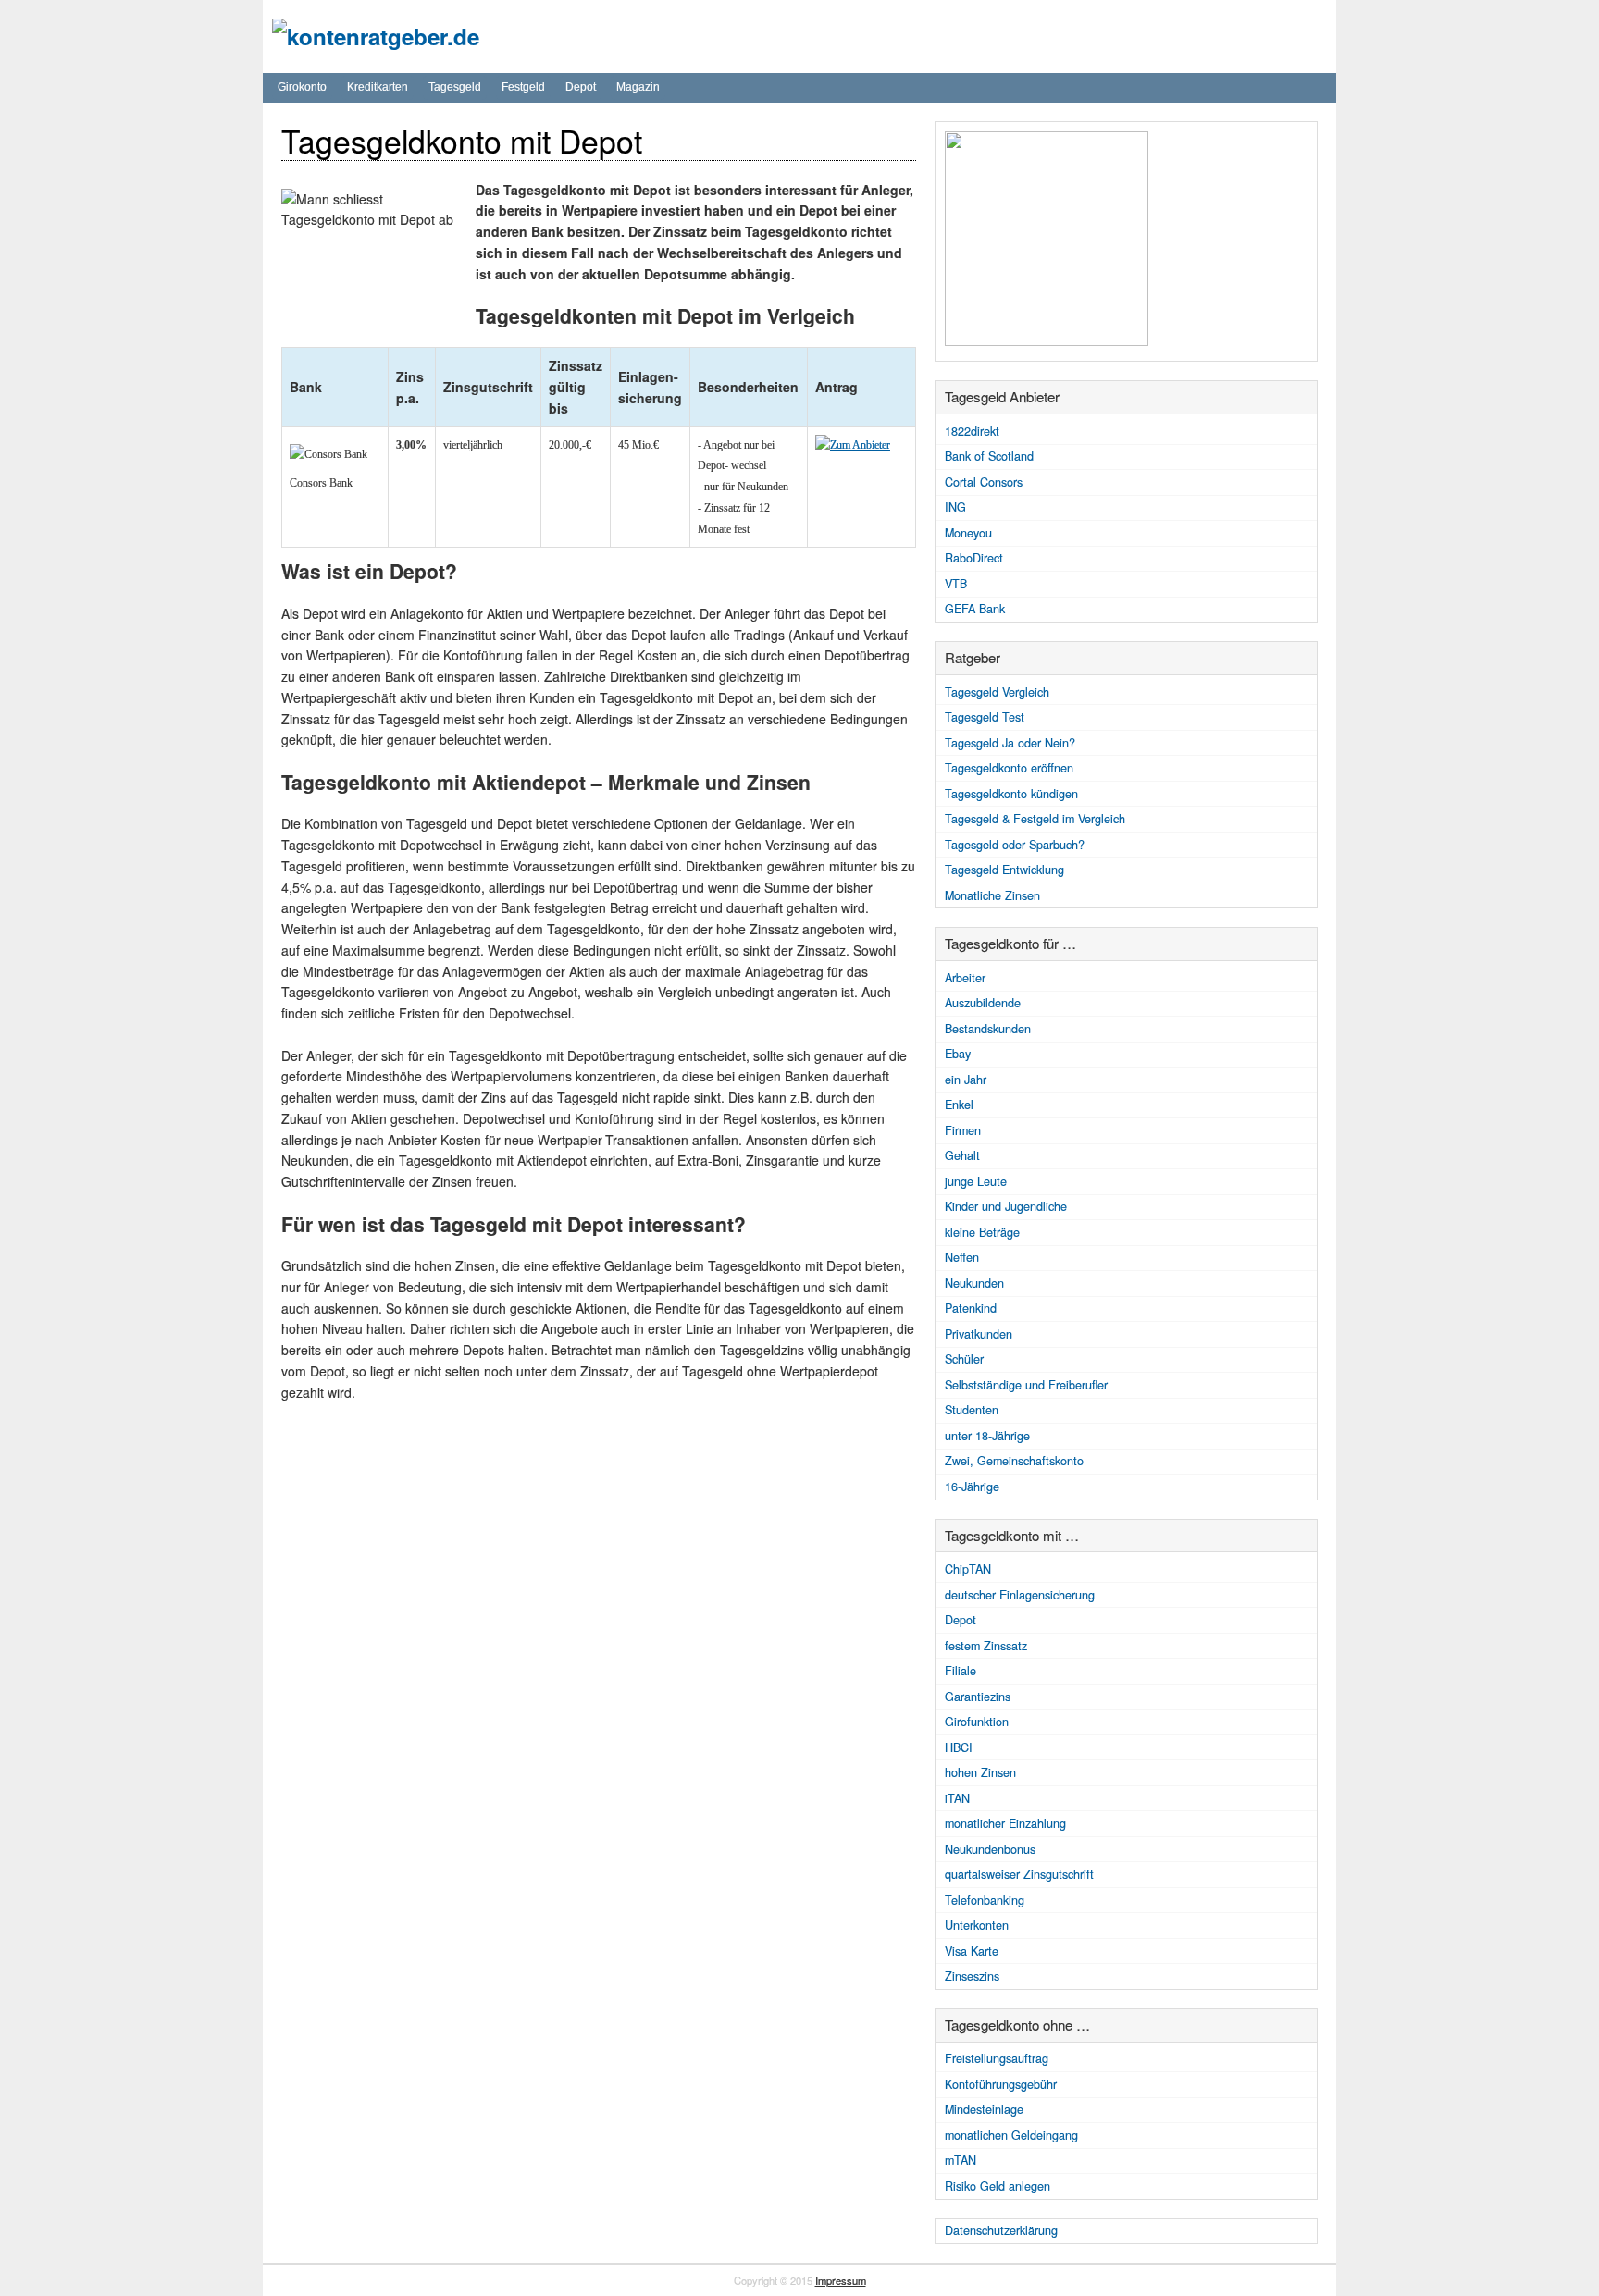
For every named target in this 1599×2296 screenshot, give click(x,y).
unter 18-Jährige (987, 1436)
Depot (581, 87)
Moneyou (968, 533)
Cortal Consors (984, 482)
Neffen (962, 1257)
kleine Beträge (982, 1232)
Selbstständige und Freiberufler (1026, 1385)
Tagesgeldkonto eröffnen (1009, 768)
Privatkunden (979, 1334)
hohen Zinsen (980, 1772)
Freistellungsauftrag (997, 2058)
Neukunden (974, 1283)
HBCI (959, 1747)
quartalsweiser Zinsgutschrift (1019, 1874)
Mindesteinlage (984, 2109)
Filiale (961, 1671)
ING (955, 507)
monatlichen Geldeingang (1011, 2135)
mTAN (961, 2160)
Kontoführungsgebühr (1001, 2084)
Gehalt (962, 1155)
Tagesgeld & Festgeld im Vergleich (1035, 819)
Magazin (638, 87)
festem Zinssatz (986, 1646)
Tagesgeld (455, 87)
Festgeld (523, 87)
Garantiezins (978, 1697)
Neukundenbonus (990, 1849)
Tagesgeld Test (985, 717)
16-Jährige (972, 1487)
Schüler (964, 1359)
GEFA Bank (975, 609)
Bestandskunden (988, 1029)
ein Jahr (966, 1080)
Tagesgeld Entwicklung (1004, 870)
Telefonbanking (985, 1900)
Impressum (841, 2280)
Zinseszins (972, 1976)
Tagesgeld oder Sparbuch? (1015, 845)
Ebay (958, 1054)
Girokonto (302, 87)
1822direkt (972, 431)
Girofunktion (977, 1722)
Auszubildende (983, 1003)
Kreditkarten (378, 87)
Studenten (972, 1410)
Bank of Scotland (989, 456)
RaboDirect (974, 558)
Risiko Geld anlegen (998, 2186)
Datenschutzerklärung (1001, 2230)
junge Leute (976, 1181)
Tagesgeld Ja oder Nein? (1010, 743)
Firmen (963, 1130)
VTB (956, 584)
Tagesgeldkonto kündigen (1011, 794)
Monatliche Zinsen (992, 895)
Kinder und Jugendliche (1006, 1206)
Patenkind (971, 1308)
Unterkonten (977, 1925)
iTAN (957, 1798)
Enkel (959, 1105)
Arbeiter (965, 978)
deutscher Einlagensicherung (1020, 1595)
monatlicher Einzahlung (1005, 1823)
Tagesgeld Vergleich (997, 692)
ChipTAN (968, 1569)
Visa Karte (972, 1951)
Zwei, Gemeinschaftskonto (1014, 1461)
